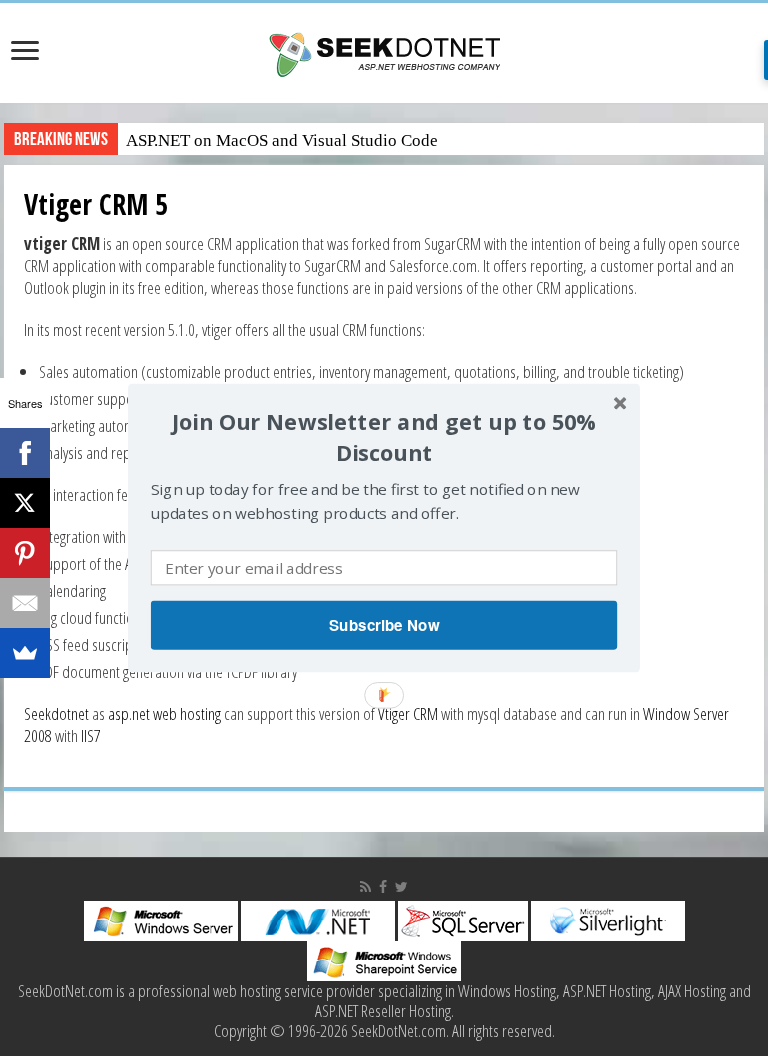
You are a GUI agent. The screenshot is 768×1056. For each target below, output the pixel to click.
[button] (384, 437)
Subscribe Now (384, 625)
